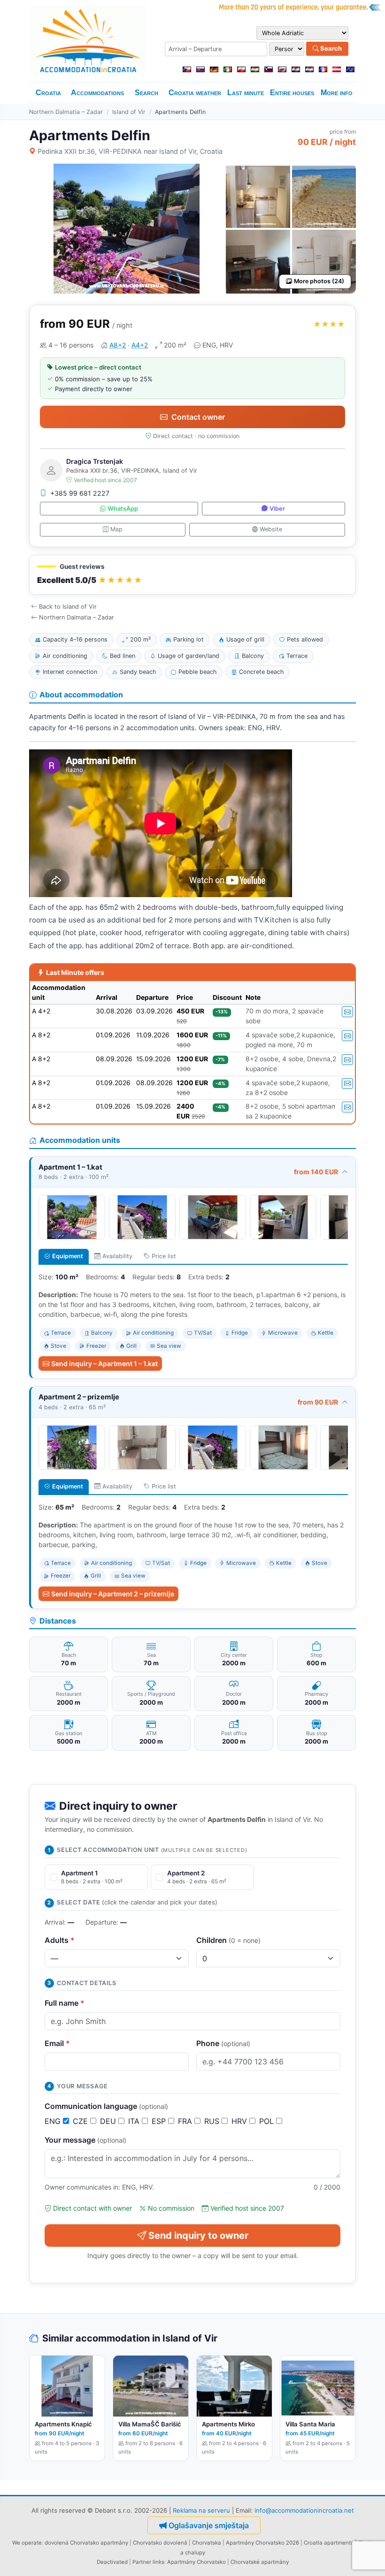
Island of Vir (129, 112)
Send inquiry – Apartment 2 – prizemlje (113, 1594)
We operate (27, 2543)
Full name (65, 2003)
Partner (142, 2562)
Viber (277, 509)
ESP (160, 2121)
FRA (186, 2121)
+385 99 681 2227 (80, 493)
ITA (135, 2121)
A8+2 (118, 345)
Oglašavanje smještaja (209, 2525)
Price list (164, 1256)
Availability (117, 1256)
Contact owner (198, 417)
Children (228, 1940)
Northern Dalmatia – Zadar (66, 112)
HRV (240, 2121)
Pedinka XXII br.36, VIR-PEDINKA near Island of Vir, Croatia (130, 151)
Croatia (48, 93)
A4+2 (140, 345)
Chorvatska (207, 2543)
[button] (192, 575)
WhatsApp (123, 509)
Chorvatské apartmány (260, 2562)
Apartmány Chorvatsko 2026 (262, 2543)
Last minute (246, 93)
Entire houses (292, 93)
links (158, 2562)
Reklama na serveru (201, 2510)
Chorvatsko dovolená (160, 2543)
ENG (54, 2121)
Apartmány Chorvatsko (196, 2562)
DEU (109, 2121)
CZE (81, 2121)
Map (116, 529)
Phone (223, 2043)
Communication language (106, 2106)
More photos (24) (319, 281)
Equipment (68, 1256)
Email (57, 2043)
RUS (213, 2121)
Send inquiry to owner (198, 2236)
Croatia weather (195, 93)
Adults (60, 1940)
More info (337, 93)
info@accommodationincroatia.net (304, 2510)
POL (268, 2121)
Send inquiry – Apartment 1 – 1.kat (104, 1364)
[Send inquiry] (347, 1012)
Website (271, 529)
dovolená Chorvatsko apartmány (86, 2543)
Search (330, 48)
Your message (85, 2140)
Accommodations (97, 93)
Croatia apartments (329, 2543)
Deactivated (112, 2562)
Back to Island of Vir (68, 607)
